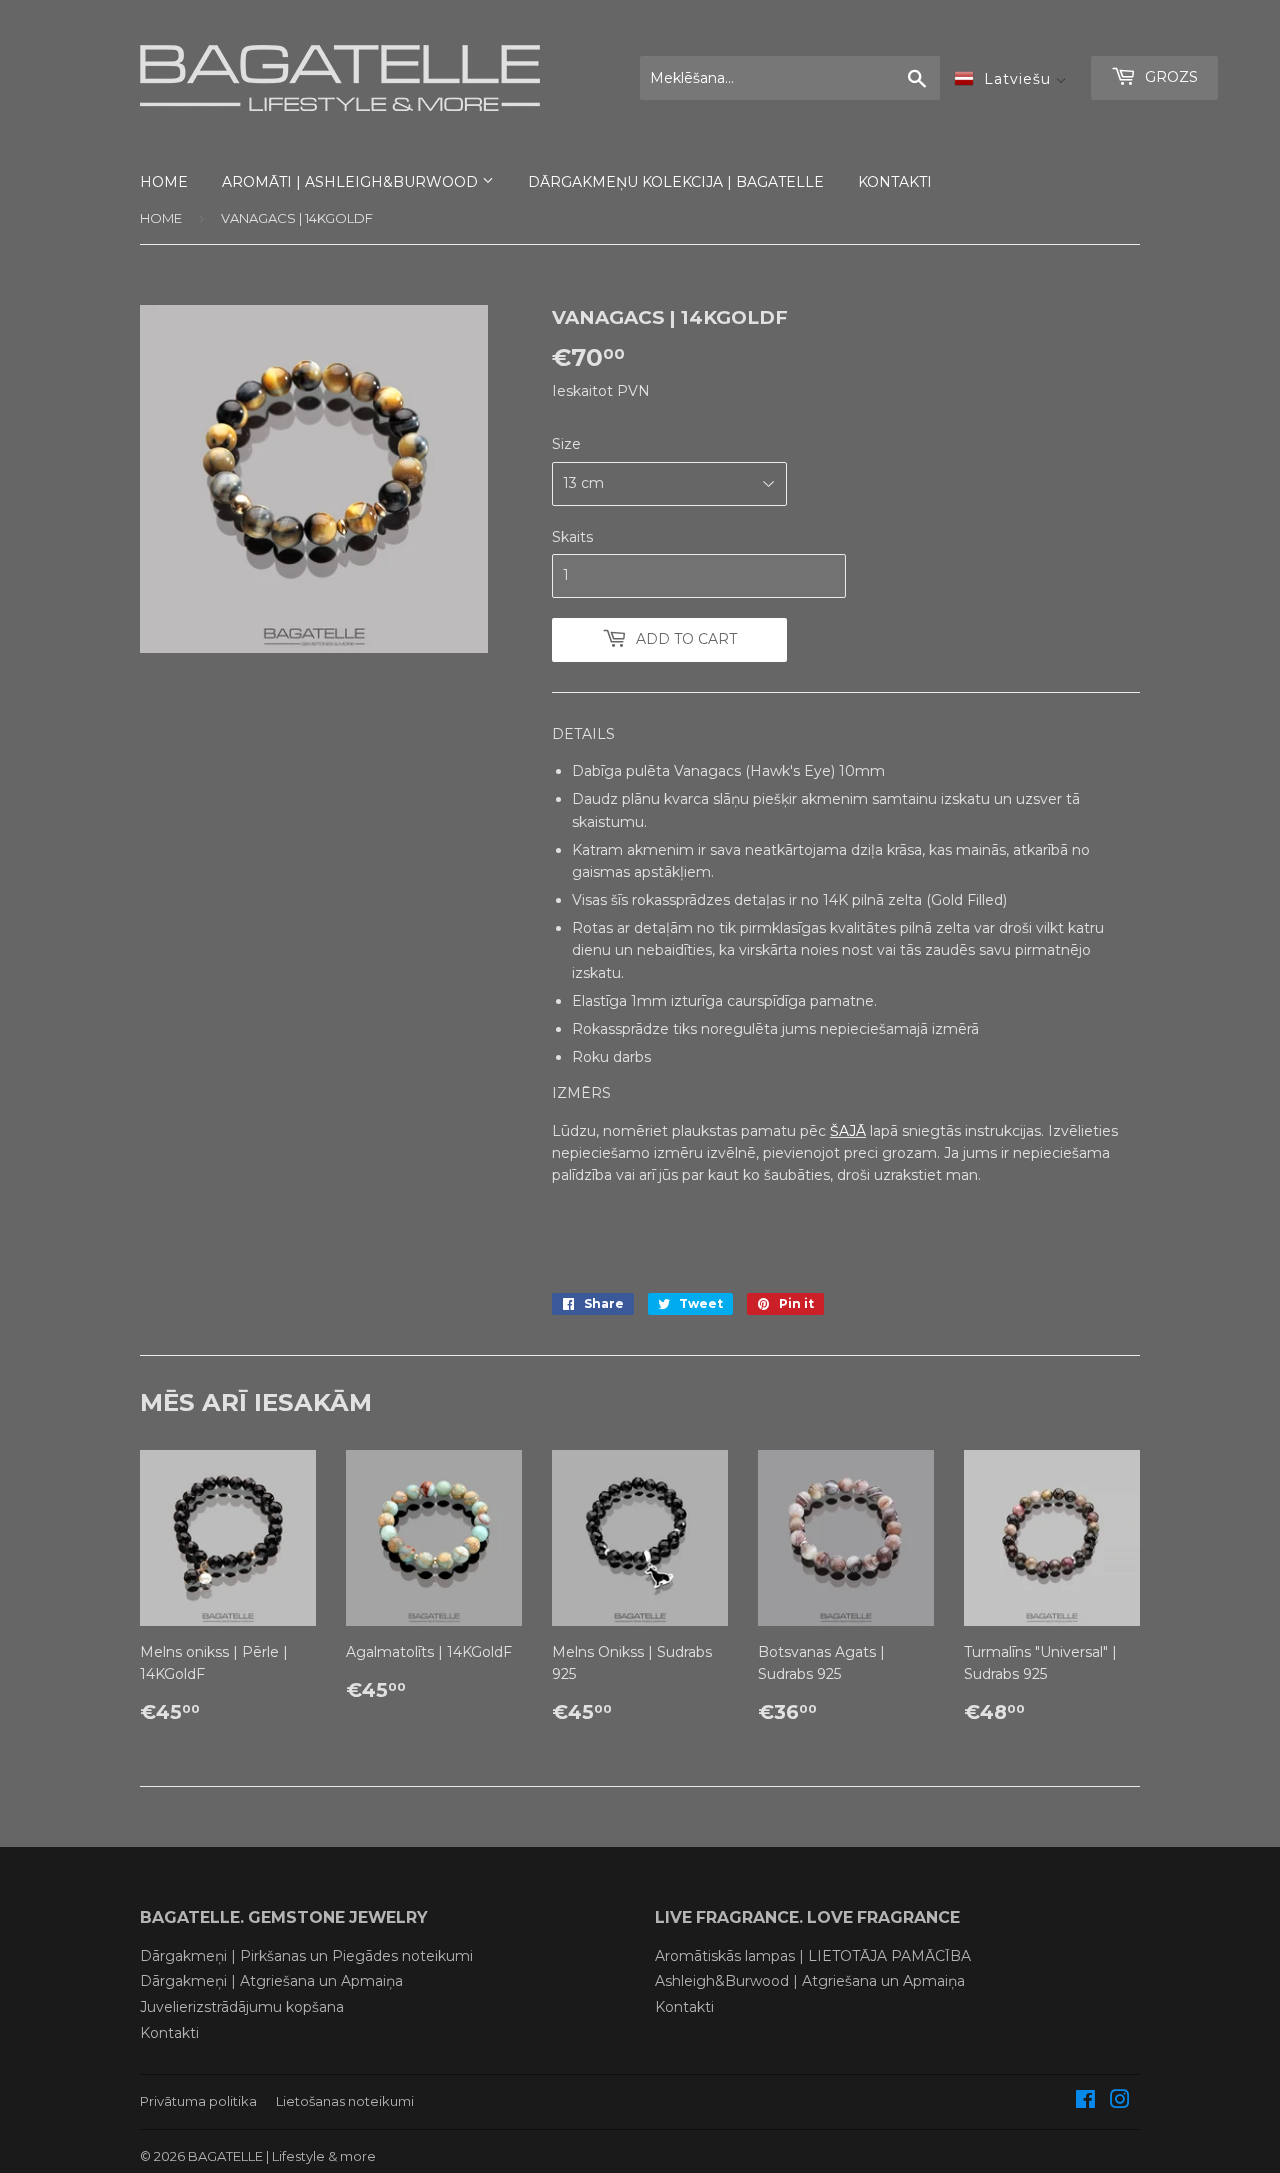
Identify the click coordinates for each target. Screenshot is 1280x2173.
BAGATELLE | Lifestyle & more (282, 2156)
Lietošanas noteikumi (345, 2101)
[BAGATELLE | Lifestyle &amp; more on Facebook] (1085, 2102)
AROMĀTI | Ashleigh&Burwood (352, 182)
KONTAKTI (895, 182)
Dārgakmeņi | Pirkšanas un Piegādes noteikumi (306, 1956)
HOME (164, 182)
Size (566, 444)
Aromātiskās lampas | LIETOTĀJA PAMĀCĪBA (813, 1956)
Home (161, 218)
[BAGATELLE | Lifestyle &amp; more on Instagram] (1120, 2102)
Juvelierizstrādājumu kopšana (242, 2007)
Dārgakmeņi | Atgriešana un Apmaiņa (271, 1981)
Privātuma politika (198, 2101)
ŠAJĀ (848, 1131)
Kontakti (169, 2033)
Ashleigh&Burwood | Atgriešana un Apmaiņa (810, 1981)
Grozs (1169, 77)
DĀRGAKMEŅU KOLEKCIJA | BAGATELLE (676, 182)
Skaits (572, 537)
